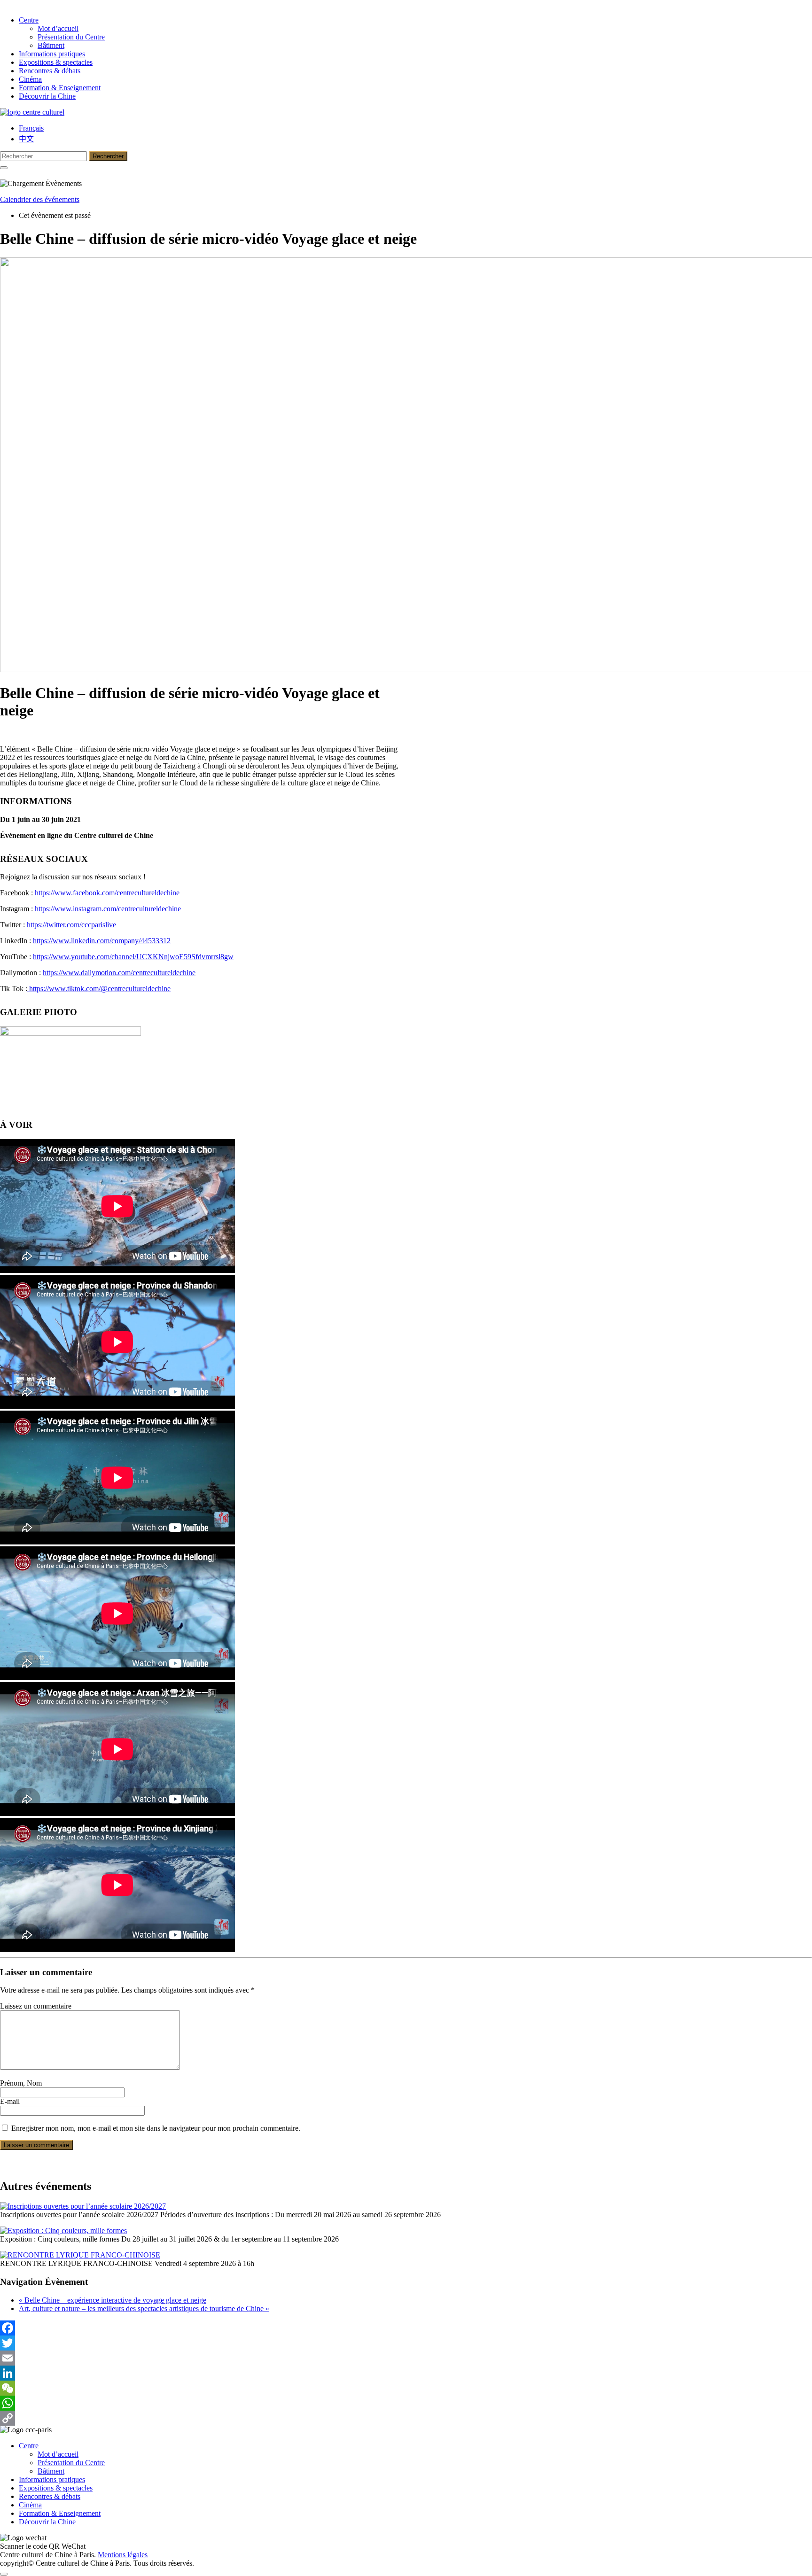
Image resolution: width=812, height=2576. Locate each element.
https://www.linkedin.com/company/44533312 (102, 941)
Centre (29, 20)
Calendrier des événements (40, 199)
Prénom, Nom (21, 2083)
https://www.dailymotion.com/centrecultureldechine (119, 973)
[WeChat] (406, 2388)
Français (31, 128)
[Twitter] (406, 2343)
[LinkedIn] (406, 2373)
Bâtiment (51, 45)
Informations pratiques (52, 54)
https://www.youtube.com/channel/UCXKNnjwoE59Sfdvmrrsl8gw (133, 957)
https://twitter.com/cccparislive (71, 925)
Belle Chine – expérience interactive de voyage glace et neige (113, 2300)
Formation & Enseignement (60, 88)
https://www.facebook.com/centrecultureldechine (107, 893)
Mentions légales (123, 2555)
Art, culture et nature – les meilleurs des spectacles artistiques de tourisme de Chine (144, 2308)
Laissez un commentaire (36, 2006)
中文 (26, 139)
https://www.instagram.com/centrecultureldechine (108, 909)
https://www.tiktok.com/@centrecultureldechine (99, 989)
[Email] (406, 2358)
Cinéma (30, 79)
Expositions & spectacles (56, 62)
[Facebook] (406, 2328)
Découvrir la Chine (47, 96)
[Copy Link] (406, 2418)
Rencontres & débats (50, 71)
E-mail (10, 2101)
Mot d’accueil (58, 28)
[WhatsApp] (406, 2403)
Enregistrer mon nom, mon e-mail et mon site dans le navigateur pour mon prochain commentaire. (156, 2128)
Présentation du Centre (71, 37)
